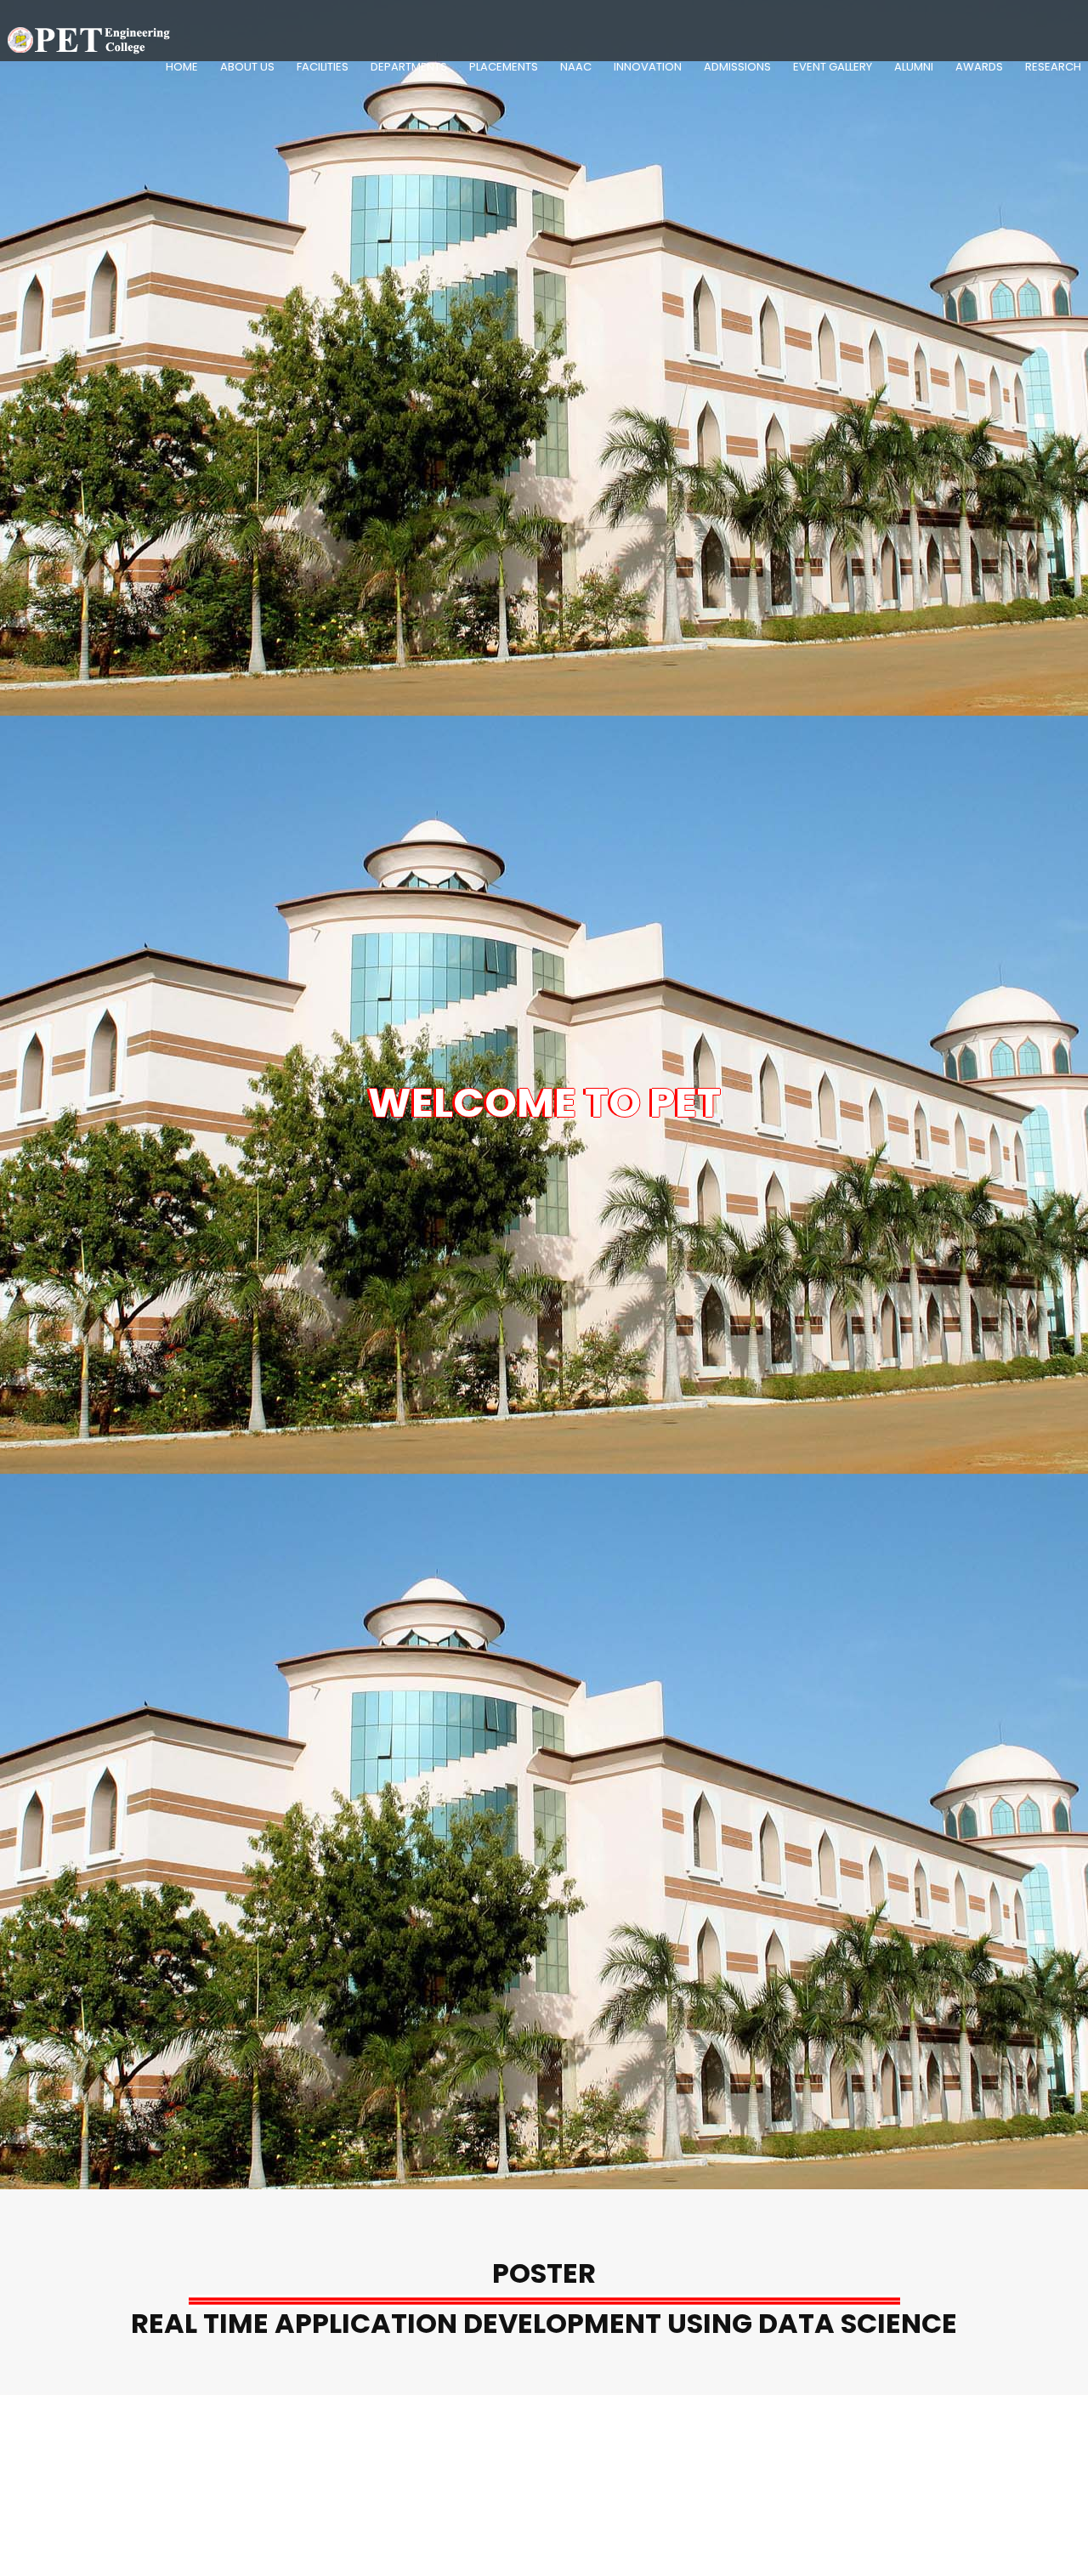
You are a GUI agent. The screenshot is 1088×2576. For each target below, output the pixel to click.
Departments (409, 67)
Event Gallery (833, 67)
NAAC (576, 67)
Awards (979, 67)
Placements (504, 67)
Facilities (323, 67)
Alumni (914, 67)
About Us (247, 67)
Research (1053, 67)
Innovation (648, 67)
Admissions (737, 67)
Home (182, 67)
